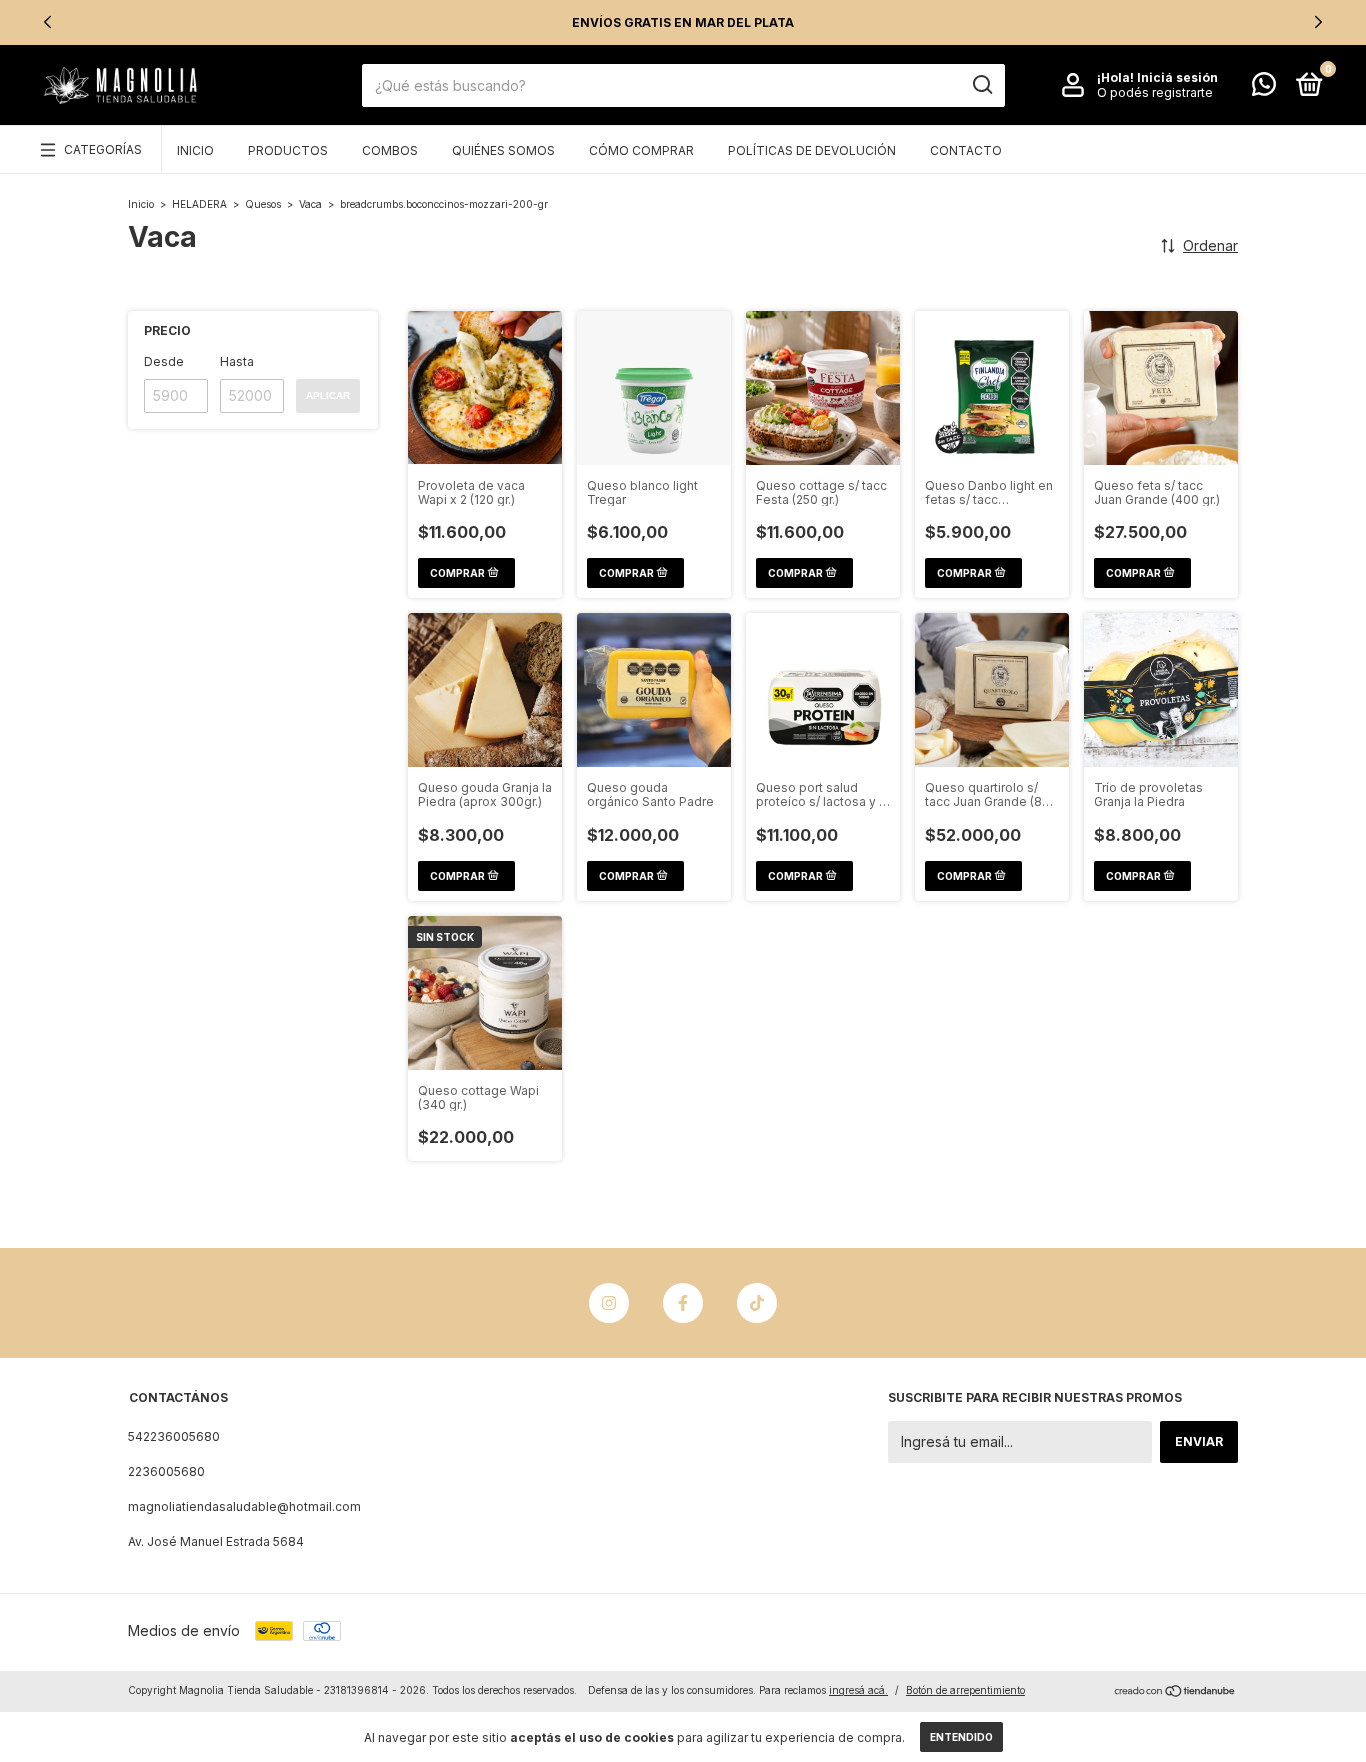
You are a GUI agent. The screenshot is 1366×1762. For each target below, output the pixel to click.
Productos (288, 150)
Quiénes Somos (503, 150)
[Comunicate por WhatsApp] (1264, 88)
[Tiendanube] (1175, 1692)
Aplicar (328, 395)
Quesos (263, 204)
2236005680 (166, 1471)
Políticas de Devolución (812, 150)
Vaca (310, 204)
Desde (164, 361)
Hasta (237, 361)
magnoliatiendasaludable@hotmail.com (244, 1506)
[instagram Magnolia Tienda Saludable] (609, 1303)
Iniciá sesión (1177, 77)
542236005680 (174, 1436)
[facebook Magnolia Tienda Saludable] (683, 1303)
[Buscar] (981, 85)
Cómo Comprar (641, 150)
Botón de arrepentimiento (965, 1690)
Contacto (966, 150)
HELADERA (199, 204)
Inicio (195, 150)
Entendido (961, 1737)
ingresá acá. (858, 1690)
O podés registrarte (1155, 92)
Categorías (103, 149)
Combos (390, 150)
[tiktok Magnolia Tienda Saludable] (757, 1303)
